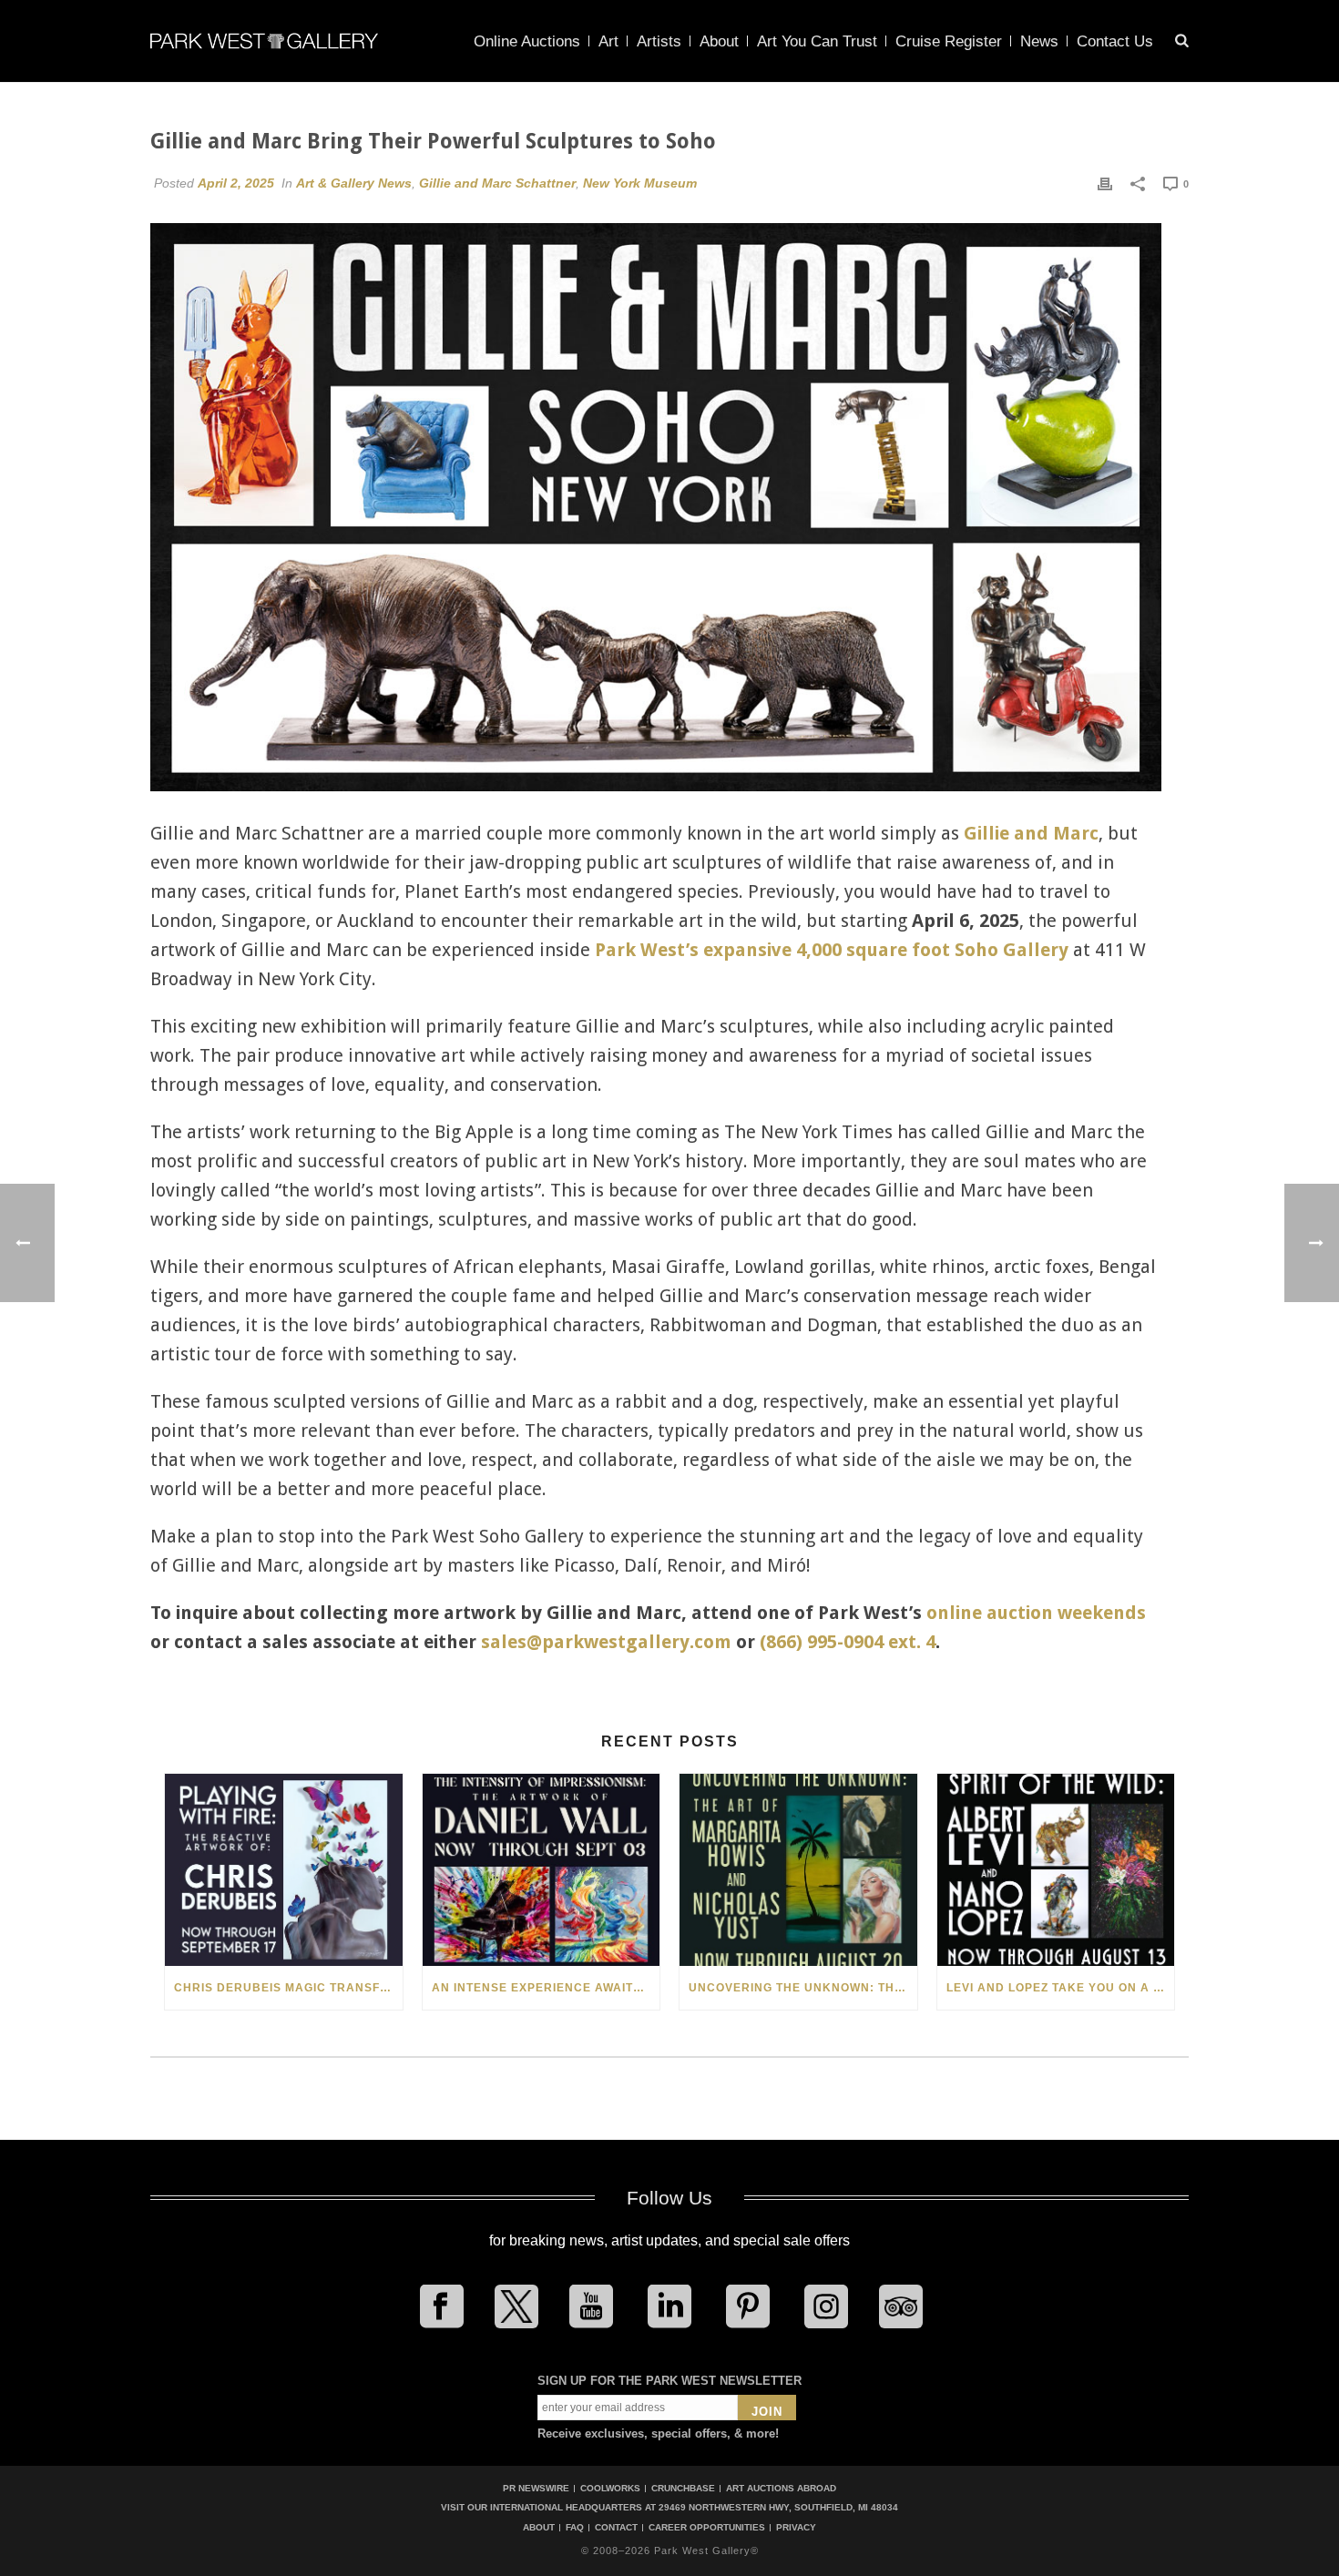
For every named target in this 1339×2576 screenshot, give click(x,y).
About (719, 41)
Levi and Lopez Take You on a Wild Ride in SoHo (1061, 1988)
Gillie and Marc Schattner (497, 183)
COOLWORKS (610, 2488)
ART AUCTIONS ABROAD (781, 2488)
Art (608, 41)
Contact (616, 2528)
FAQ (575, 2528)
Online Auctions (527, 41)
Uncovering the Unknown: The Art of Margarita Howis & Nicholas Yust (803, 1988)
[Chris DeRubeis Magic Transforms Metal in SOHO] (284, 1870)
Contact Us (1115, 41)
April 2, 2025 (236, 183)
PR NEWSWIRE (536, 2488)
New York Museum (640, 183)
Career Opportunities (707, 2528)
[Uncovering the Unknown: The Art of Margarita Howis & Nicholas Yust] (798, 1870)
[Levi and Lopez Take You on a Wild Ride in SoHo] (1056, 1870)
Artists (659, 41)
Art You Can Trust (817, 41)
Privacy (796, 2528)
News (1039, 41)
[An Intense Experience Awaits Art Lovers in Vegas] (542, 1870)
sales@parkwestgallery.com (606, 1642)
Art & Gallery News (354, 183)
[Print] (1105, 183)
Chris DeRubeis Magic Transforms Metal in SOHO (288, 1988)
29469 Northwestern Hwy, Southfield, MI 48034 (778, 2507)
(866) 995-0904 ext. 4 (848, 1642)
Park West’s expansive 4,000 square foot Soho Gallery (832, 950)
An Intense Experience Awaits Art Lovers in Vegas (546, 1988)
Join (767, 2412)
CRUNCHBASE (683, 2488)
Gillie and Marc (1031, 833)
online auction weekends (1036, 1613)
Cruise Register (949, 41)
